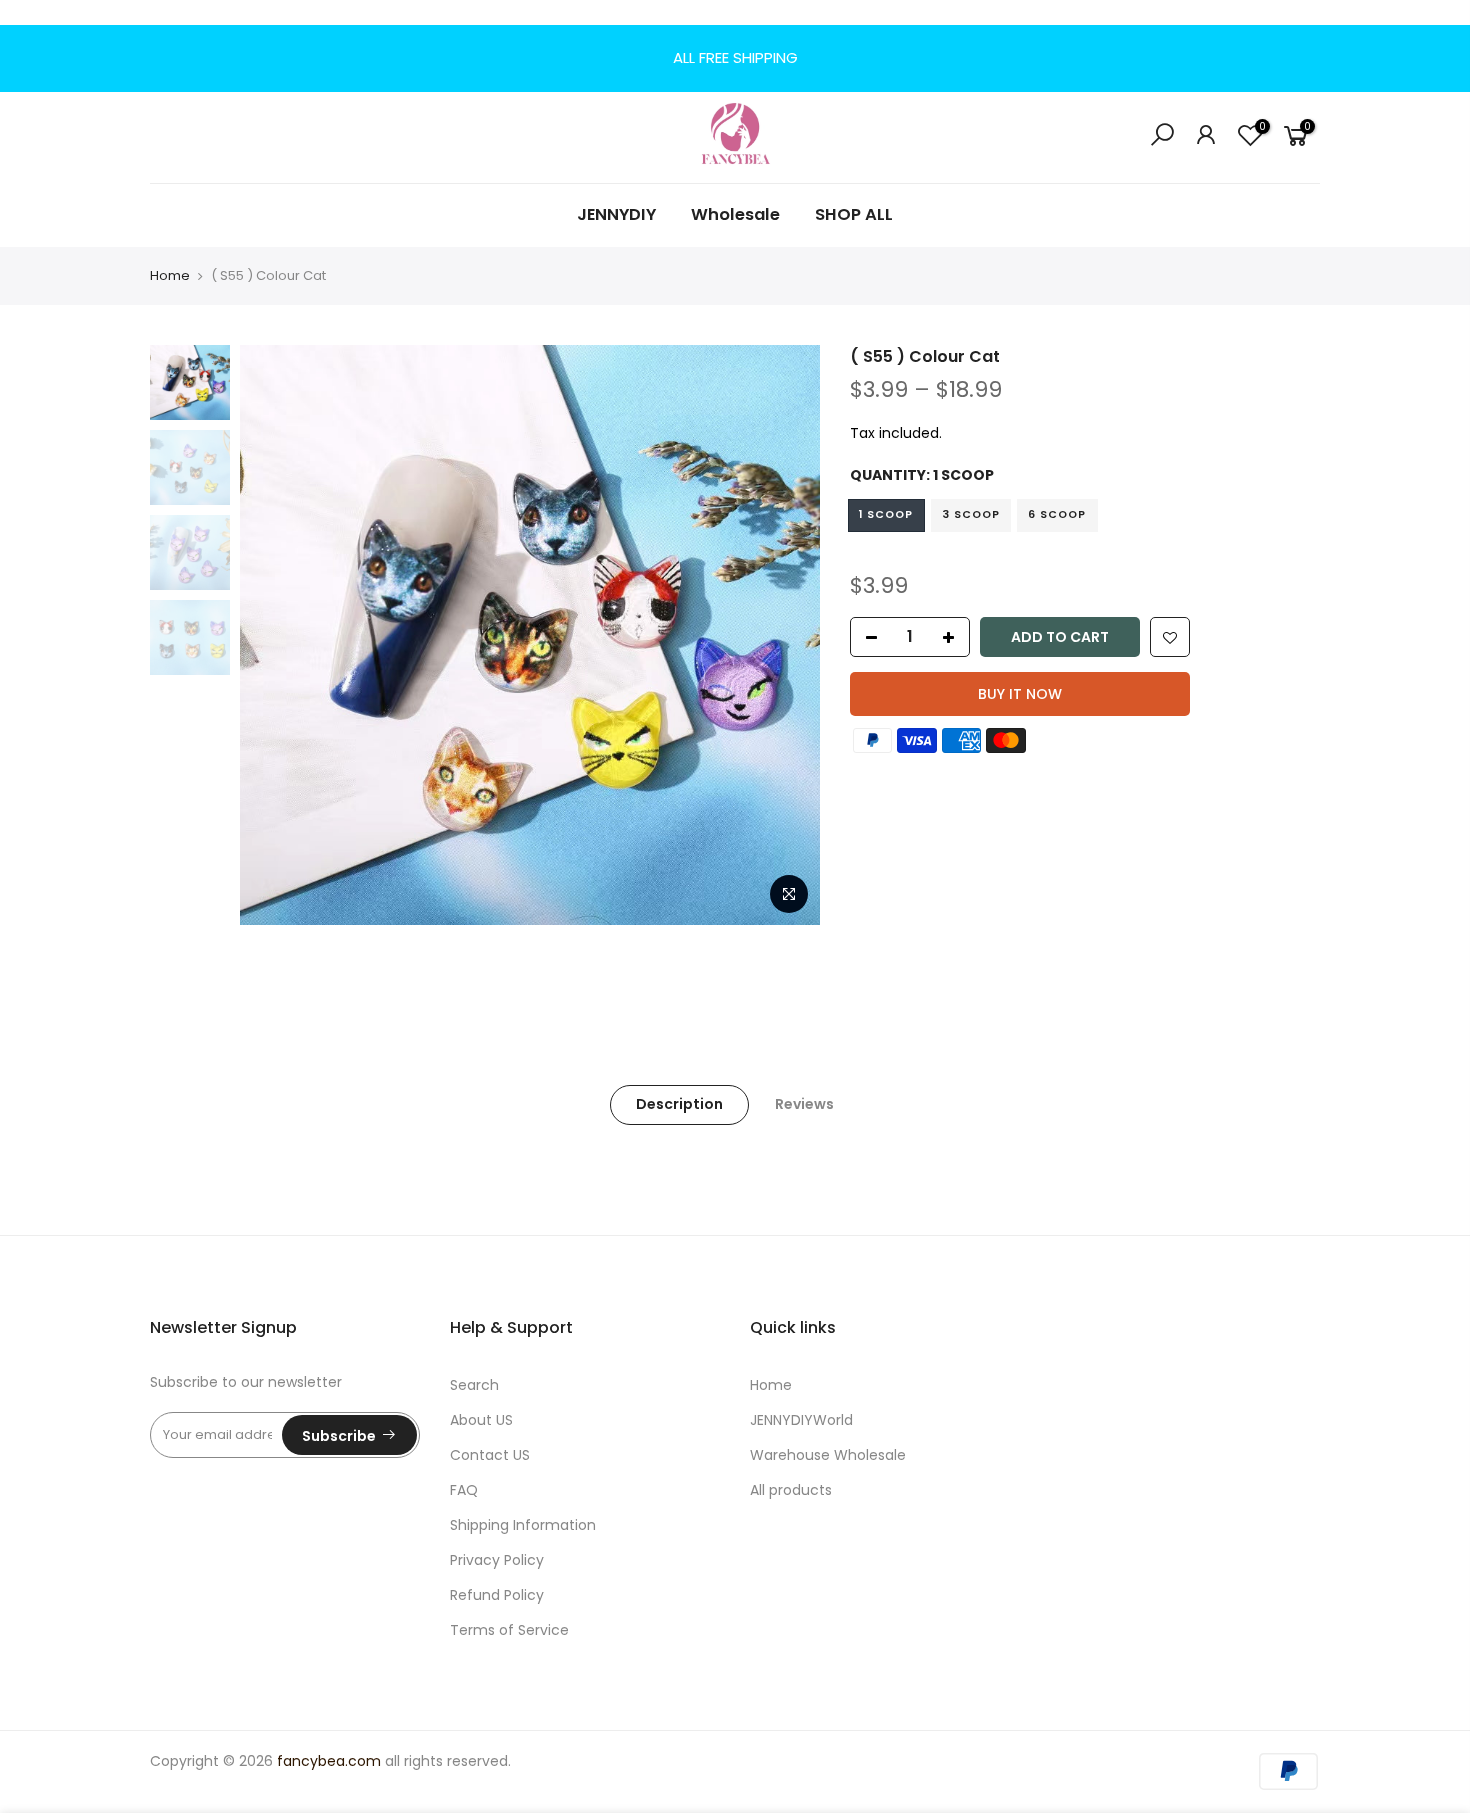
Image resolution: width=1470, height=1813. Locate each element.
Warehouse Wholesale (828, 1455)
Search (474, 1385)
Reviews (804, 1104)
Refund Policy (497, 1595)
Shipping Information (523, 1525)
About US (481, 1420)
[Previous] (275, 635)
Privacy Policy (497, 1560)
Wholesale (735, 214)
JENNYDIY (616, 214)
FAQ (464, 1490)
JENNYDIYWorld (801, 1420)
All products (791, 1490)
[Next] (785, 635)
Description (679, 1104)
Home (170, 275)
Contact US (490, 1455)
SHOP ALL (854, 214)
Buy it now (1020, 694)
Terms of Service (509, 1630)
